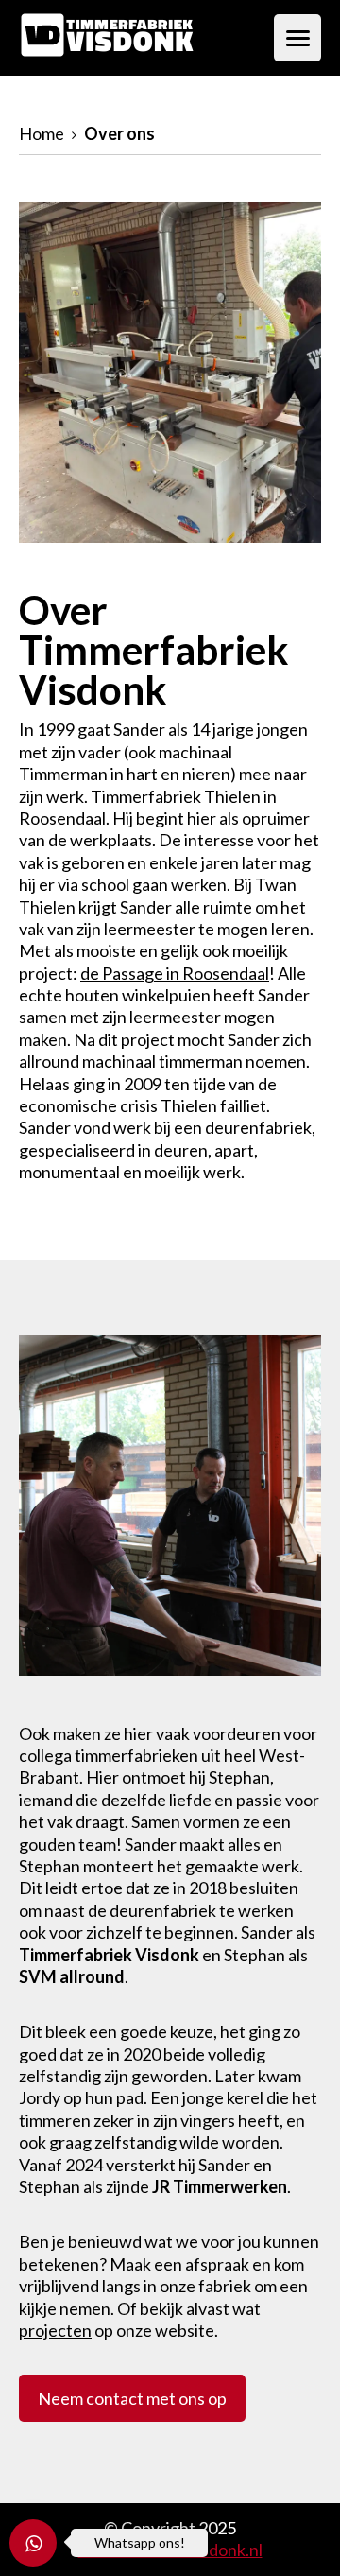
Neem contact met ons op (132, 2398)
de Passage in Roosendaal (175, 973)
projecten (55, 2330)
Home (42, 133)
